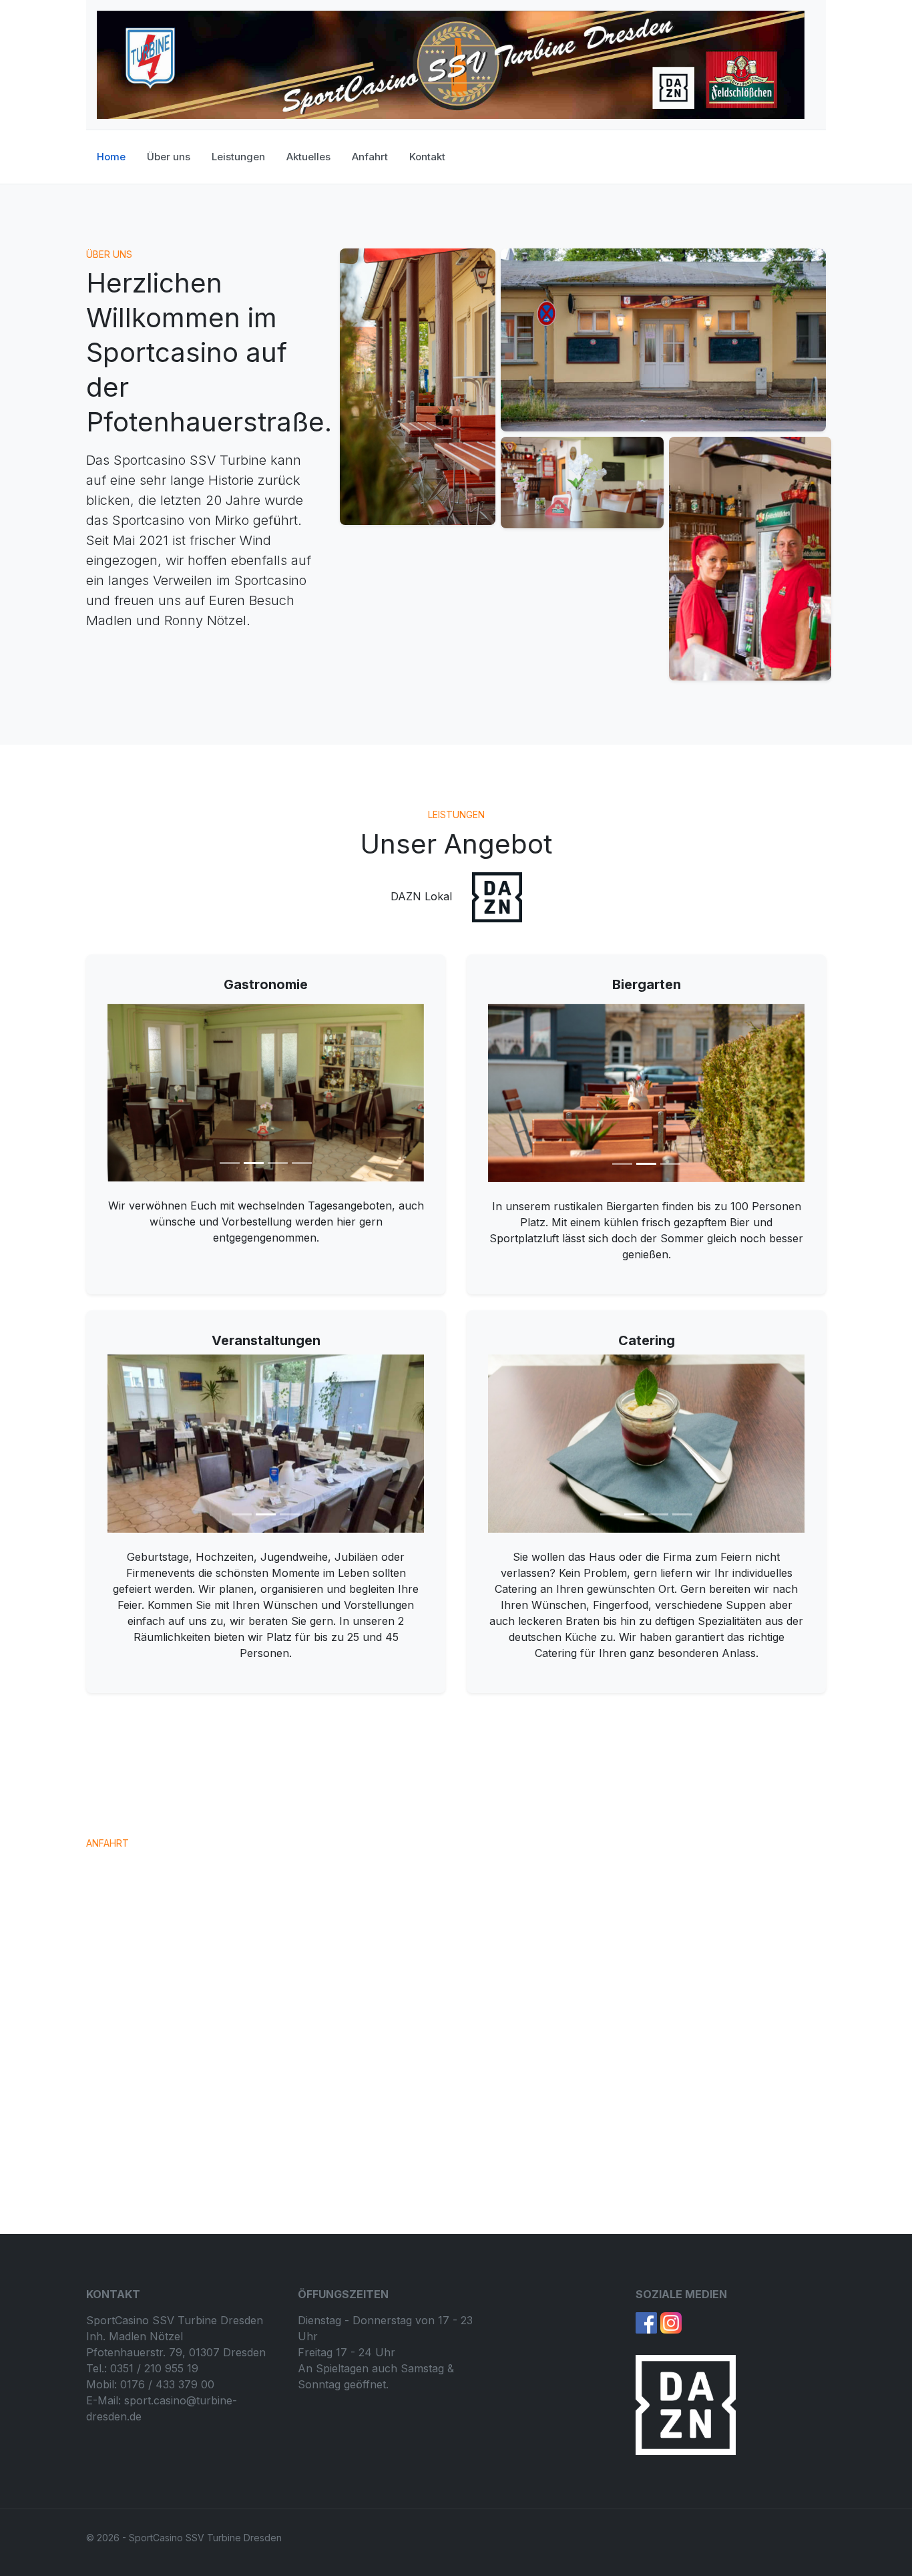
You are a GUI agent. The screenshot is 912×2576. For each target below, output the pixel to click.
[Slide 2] (254, 1163)
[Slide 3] (278, 1163)
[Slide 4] (302, 1163)
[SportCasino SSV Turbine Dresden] (451, 64)
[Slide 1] (230, 1163)
